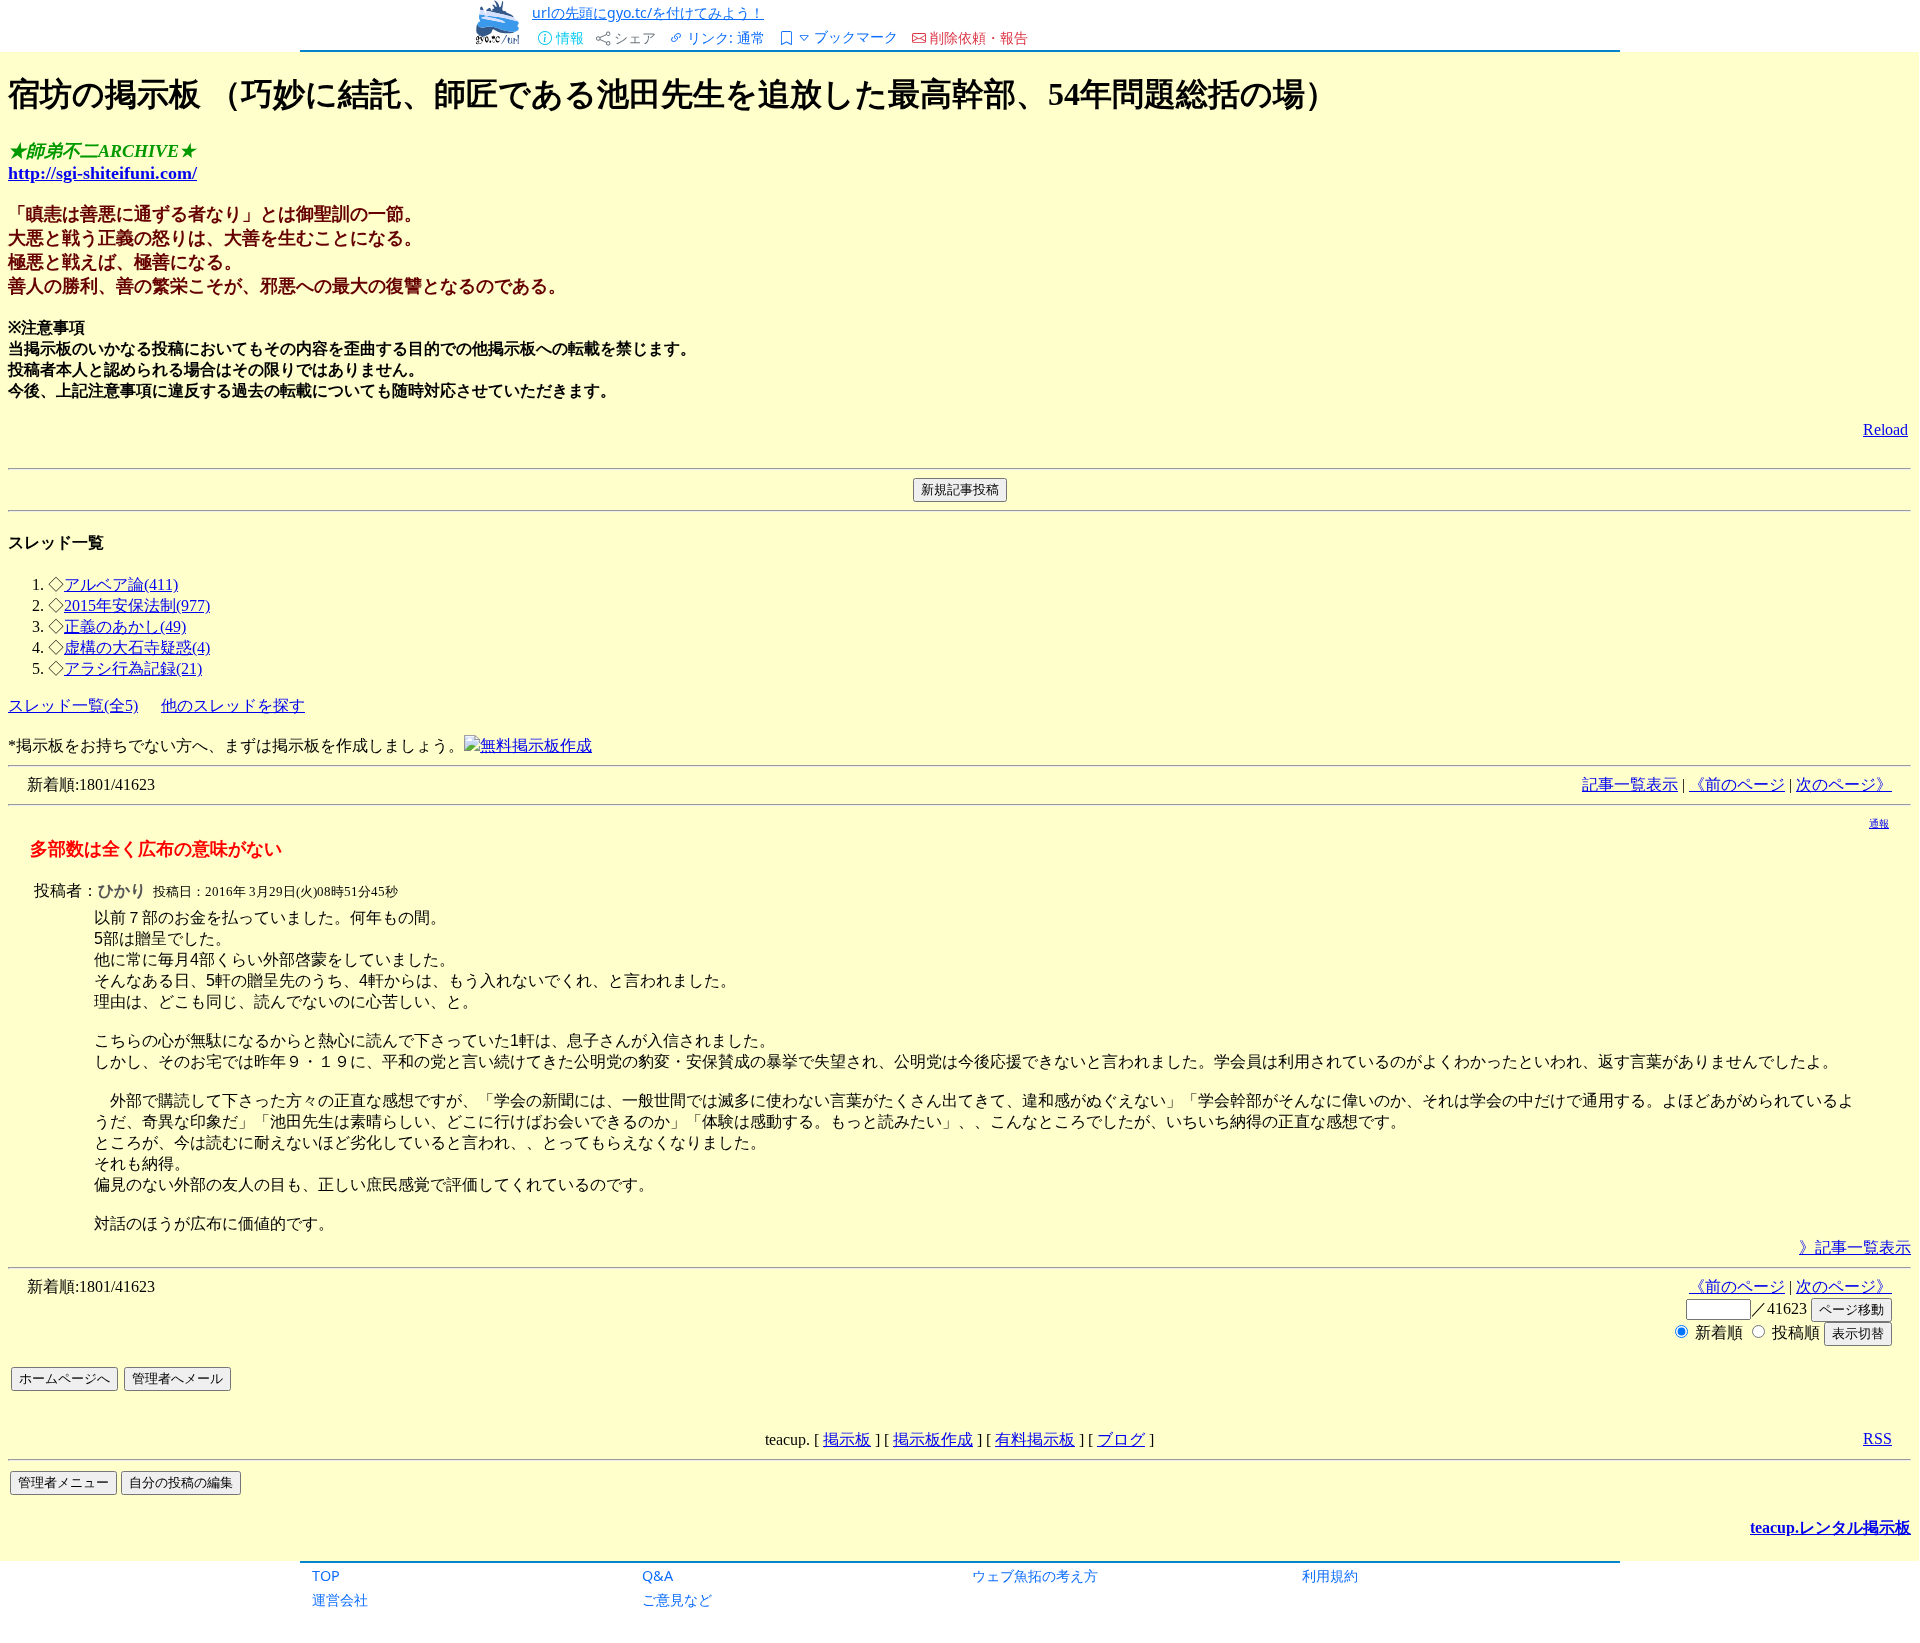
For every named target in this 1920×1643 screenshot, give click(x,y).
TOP (326, 1575)
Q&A (657, 1575)
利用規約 (1330, 1575)
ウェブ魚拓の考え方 (1035, 1575)
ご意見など (677, 1599)
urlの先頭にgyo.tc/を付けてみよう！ (648, 12)
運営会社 (340, 1599)
